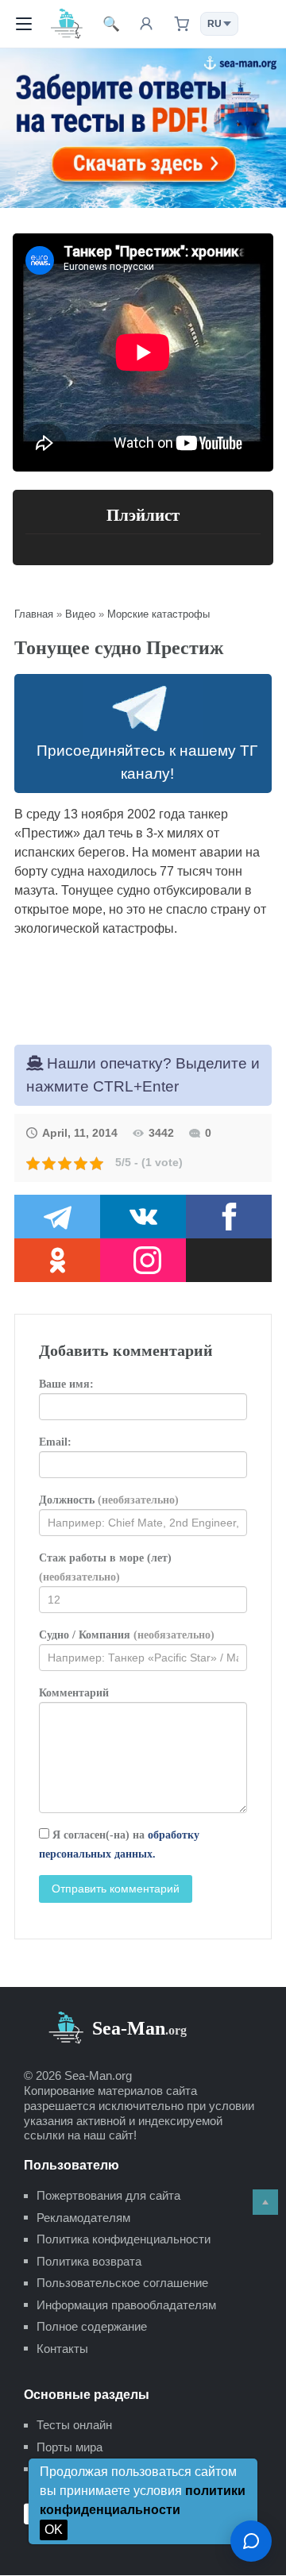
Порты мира (70, 2447)
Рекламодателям (83, 2218)
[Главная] (67, 23)
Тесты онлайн (74, 2425)
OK (54, 2530)
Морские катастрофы (158, 614)
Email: (55, 1442)
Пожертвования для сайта (108, 2195)
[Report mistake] (251, 2541)
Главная (34, 614)
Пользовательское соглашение (122, 2283)
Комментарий (74, 1693)
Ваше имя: (66, 1384)
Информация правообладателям (126, 2305)
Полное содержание (92, 2326)
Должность (109, 1500)
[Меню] (24, 24)
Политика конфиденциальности (124, 2239)
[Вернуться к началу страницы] (265, 2202)
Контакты (62, 2349)
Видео (80, 614)
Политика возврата (89, 2261)
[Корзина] (181, 24)
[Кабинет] (146, 24)
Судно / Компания (127, 1635)
